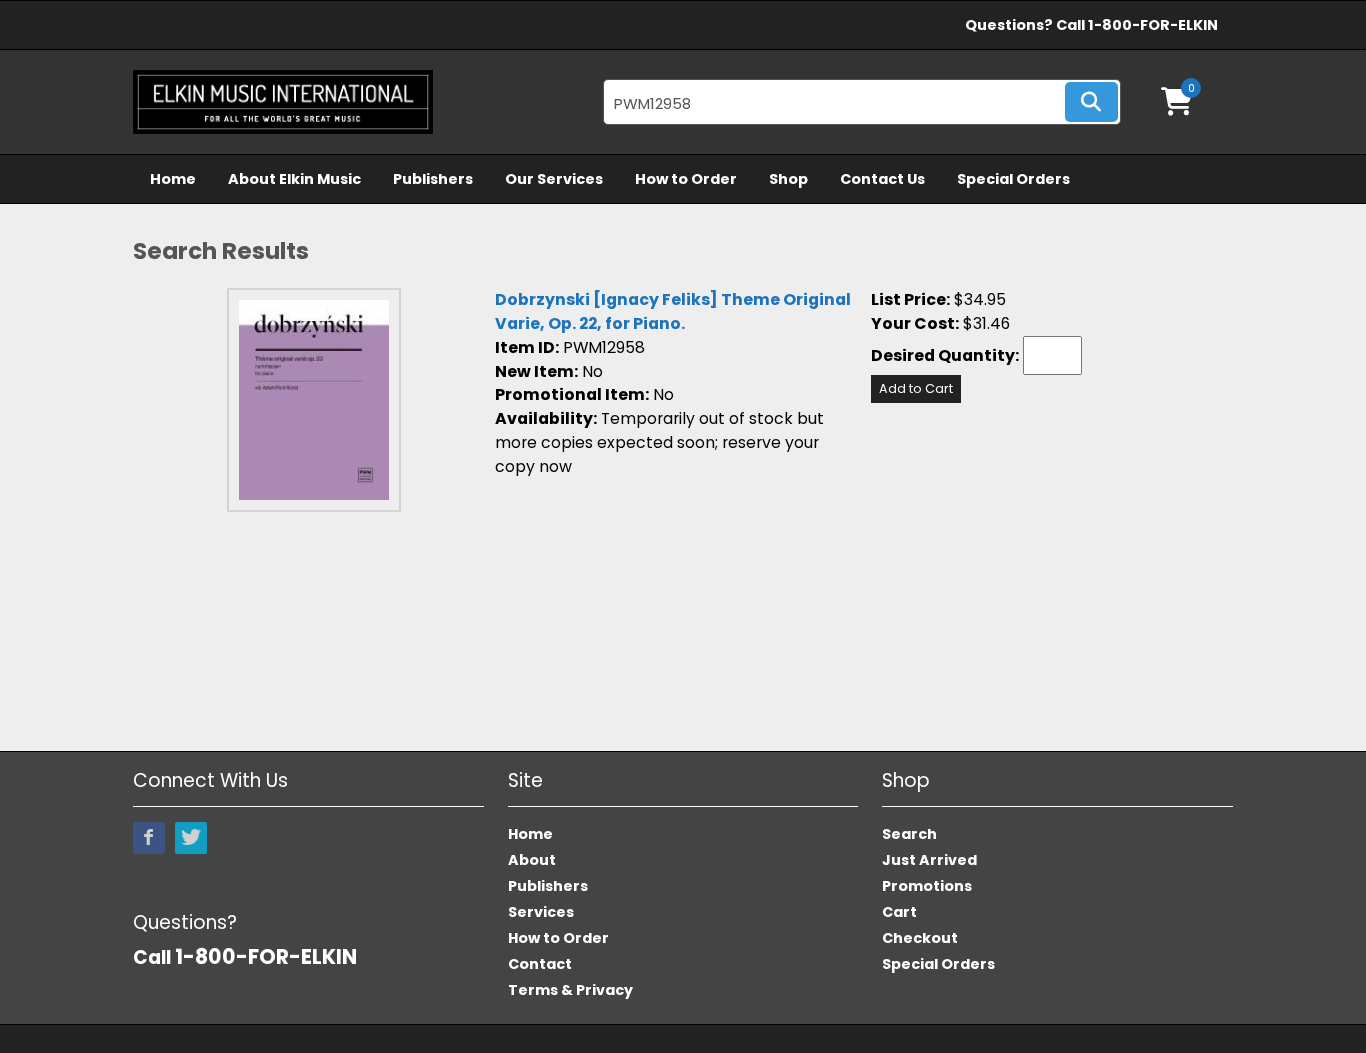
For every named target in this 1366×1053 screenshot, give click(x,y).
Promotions (927, 886)
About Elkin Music (294, 179)
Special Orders (1013, 179)
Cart (899, 912)
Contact (540, 964)
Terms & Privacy (570, 990)
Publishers (433, 179)
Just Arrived (929, 860)
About (532, 860)
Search (909, 834)
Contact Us (882, 179)
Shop (788, 179)
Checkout (920, 938)
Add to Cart (916, 388)
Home (173, 179)
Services (541, 912)
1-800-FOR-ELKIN (1153, 25)
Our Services (554, 179)
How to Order (686, 179)
